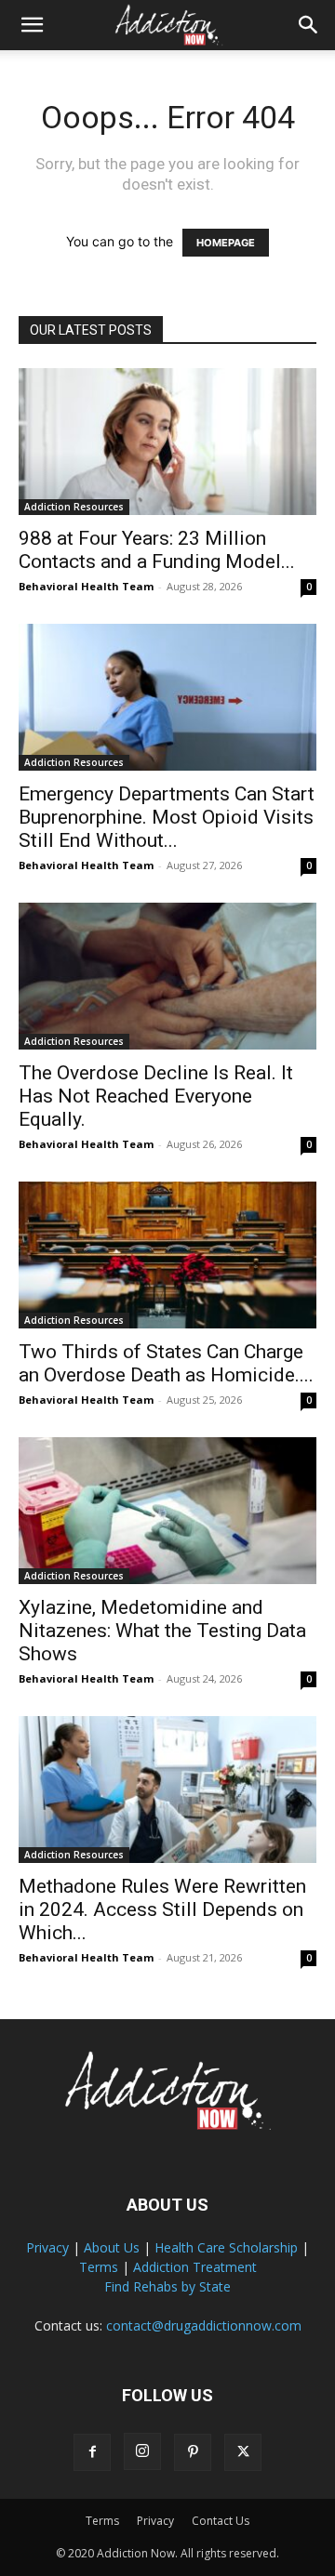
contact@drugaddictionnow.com (204, 2325)
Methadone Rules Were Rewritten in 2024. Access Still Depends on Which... (162, 1909)
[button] (32, 25)
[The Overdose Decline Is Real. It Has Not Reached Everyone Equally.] (167, 976)
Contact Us (221, 2521)
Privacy (47, 2247)
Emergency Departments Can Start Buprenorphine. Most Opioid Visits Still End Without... (167, 817)
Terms (99, 2267)
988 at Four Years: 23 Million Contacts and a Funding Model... (157, 550)
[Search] (309, 25)
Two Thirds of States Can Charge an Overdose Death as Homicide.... (166, 1363)
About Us (112, 2247)
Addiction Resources (74, 507)
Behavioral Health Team (86, 586)
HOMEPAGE (226, 243)
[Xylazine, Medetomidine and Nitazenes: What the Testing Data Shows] (167, 1511)
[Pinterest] (193, 2452)
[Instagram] (142, 2451)
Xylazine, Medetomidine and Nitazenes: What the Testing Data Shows (162, 1631)
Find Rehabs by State (167, 2286)
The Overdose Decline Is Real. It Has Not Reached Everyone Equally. (156, 1096)
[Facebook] (92, 2452)
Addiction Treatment (195, 2267)
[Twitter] (243, 2452)
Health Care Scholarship (226, 2247)
